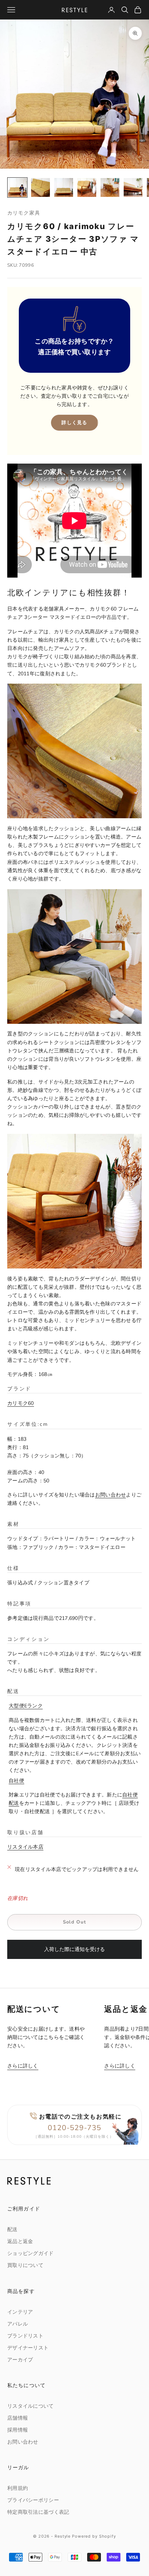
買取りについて (25, 2265)
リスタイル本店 (25, 1847)
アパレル (18, 2324)
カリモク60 (21, 1403)
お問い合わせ (111, 1495)
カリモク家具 (24, 213)
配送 (12, 2229)
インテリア (20, 2312)
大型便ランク (26, 1706)
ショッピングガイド (31, 2253)
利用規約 (18, 2488)
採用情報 (18, 2430)
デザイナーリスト (28, 2348)
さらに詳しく (23, 2066)
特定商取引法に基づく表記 (38, 2512)
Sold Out (74, 1922)
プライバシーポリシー (33, 2500)
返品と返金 (20, 2241)
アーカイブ (20, 2360)
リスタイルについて (31, 2406)
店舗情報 (18, 2418)
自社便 (16, 1781)
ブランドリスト (25, 2336)
